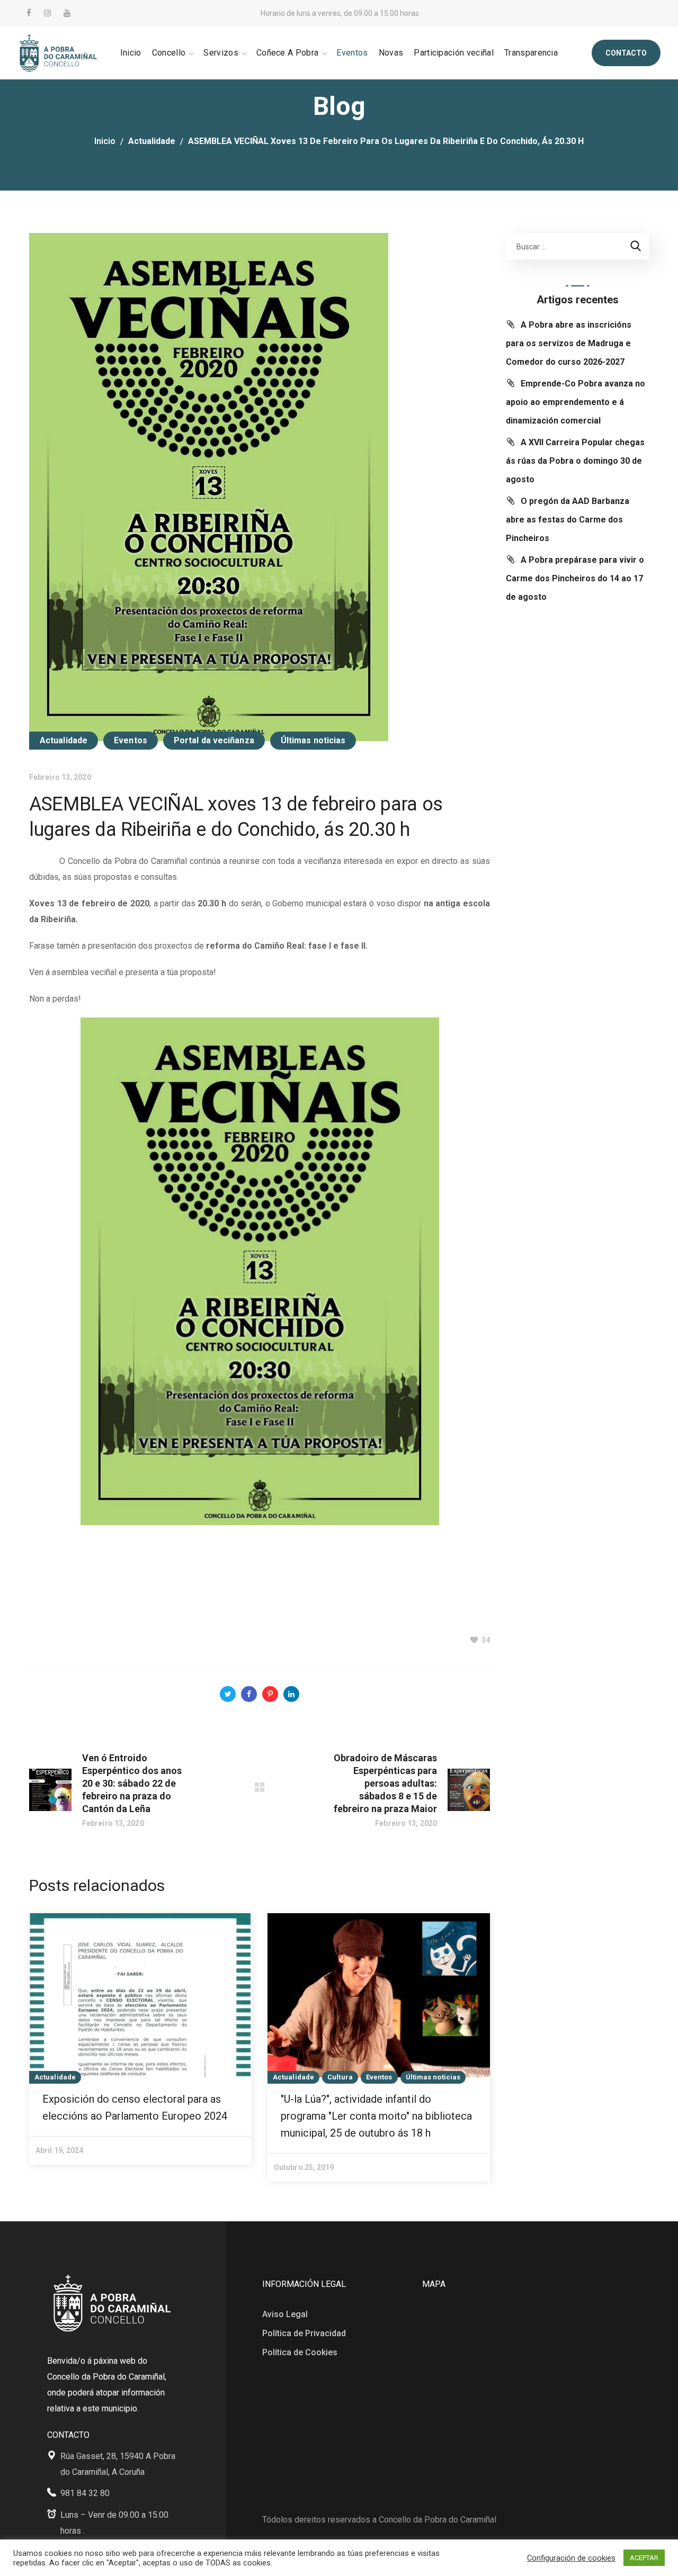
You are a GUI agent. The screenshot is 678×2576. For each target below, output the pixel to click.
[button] (626, 53)
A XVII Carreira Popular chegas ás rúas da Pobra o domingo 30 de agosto (575, 461)
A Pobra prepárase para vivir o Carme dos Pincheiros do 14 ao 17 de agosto (575, 578)
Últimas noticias (313, 740)
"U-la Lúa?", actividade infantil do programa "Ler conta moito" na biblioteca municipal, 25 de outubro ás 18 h (376, 2116)
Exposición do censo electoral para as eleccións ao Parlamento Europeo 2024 (135, 2107)
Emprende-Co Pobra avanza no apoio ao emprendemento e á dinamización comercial (576, 402)
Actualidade (152, 141)
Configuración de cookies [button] (571, 2558)
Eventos (131, 740)
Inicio (105, 141)
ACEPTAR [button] (644, 2558)
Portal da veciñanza (214, 740)
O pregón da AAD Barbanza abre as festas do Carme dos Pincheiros (568, 520)
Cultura (340, 2077)
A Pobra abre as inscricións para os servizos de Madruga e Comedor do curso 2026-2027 (569, 343)
